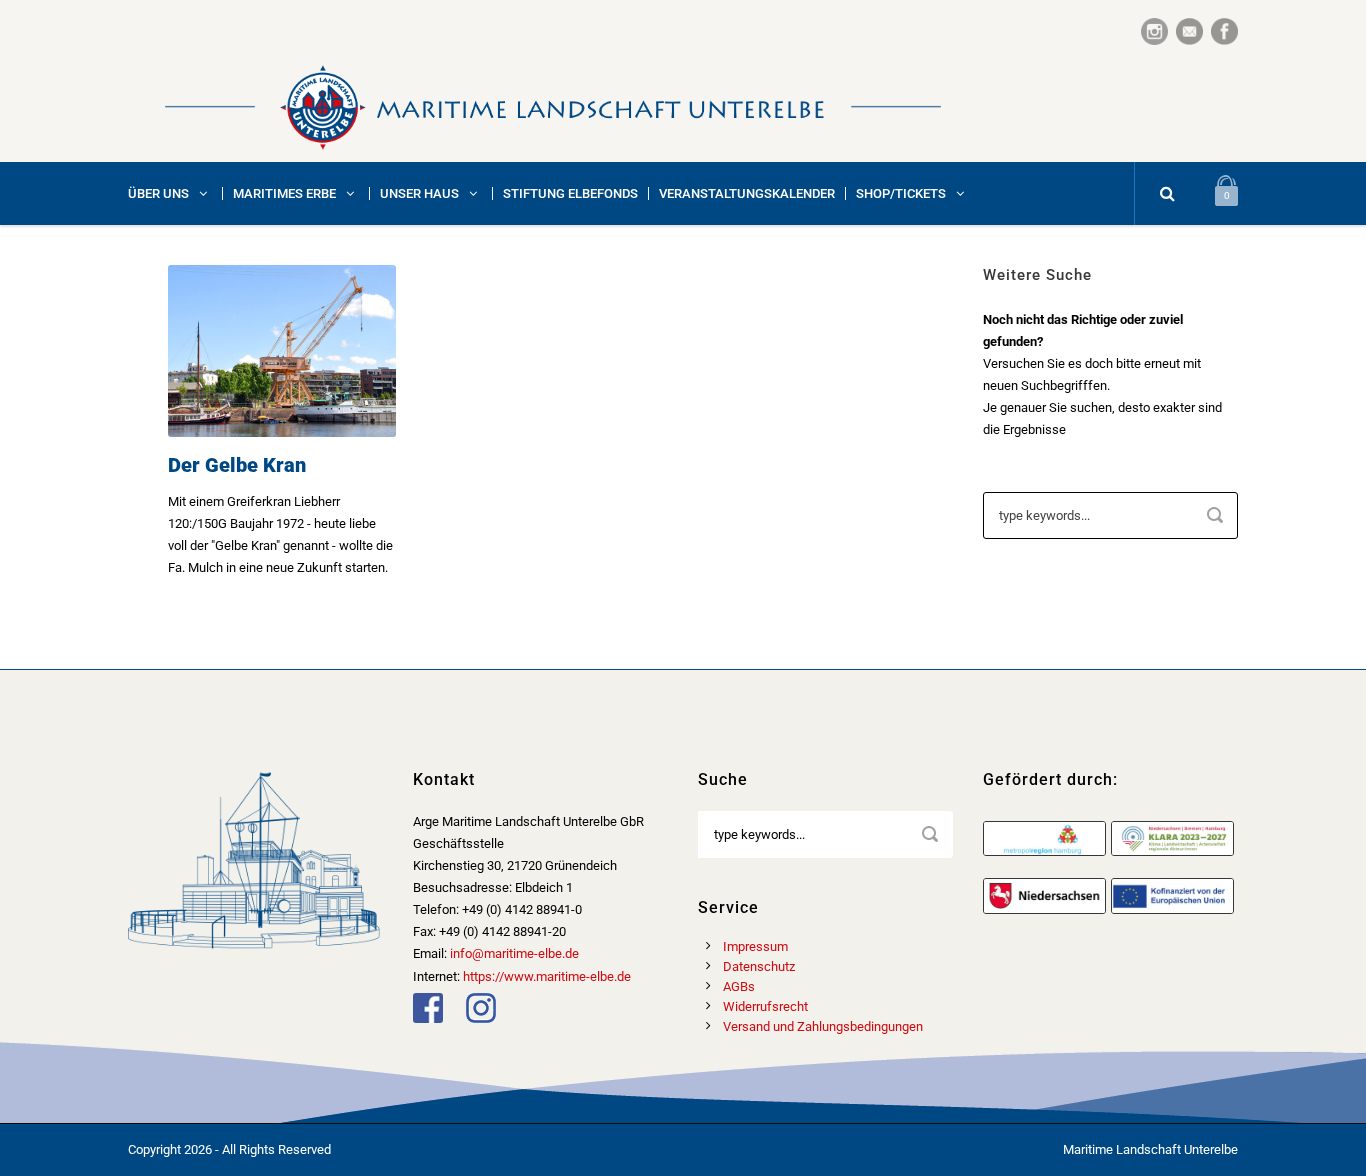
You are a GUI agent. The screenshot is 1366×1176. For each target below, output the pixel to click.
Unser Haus (419, 193)
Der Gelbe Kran (237, 465)
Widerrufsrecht (765, 1006)
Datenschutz (759, 966)
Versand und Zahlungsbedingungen (823, 1026)
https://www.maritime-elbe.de (547, 976)
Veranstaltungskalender (747, 193)
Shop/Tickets (901, 193)
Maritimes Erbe (284, 193)
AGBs (739, 986)
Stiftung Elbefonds (570, 193)
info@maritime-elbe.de (514, 953)
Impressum (755, 946)
